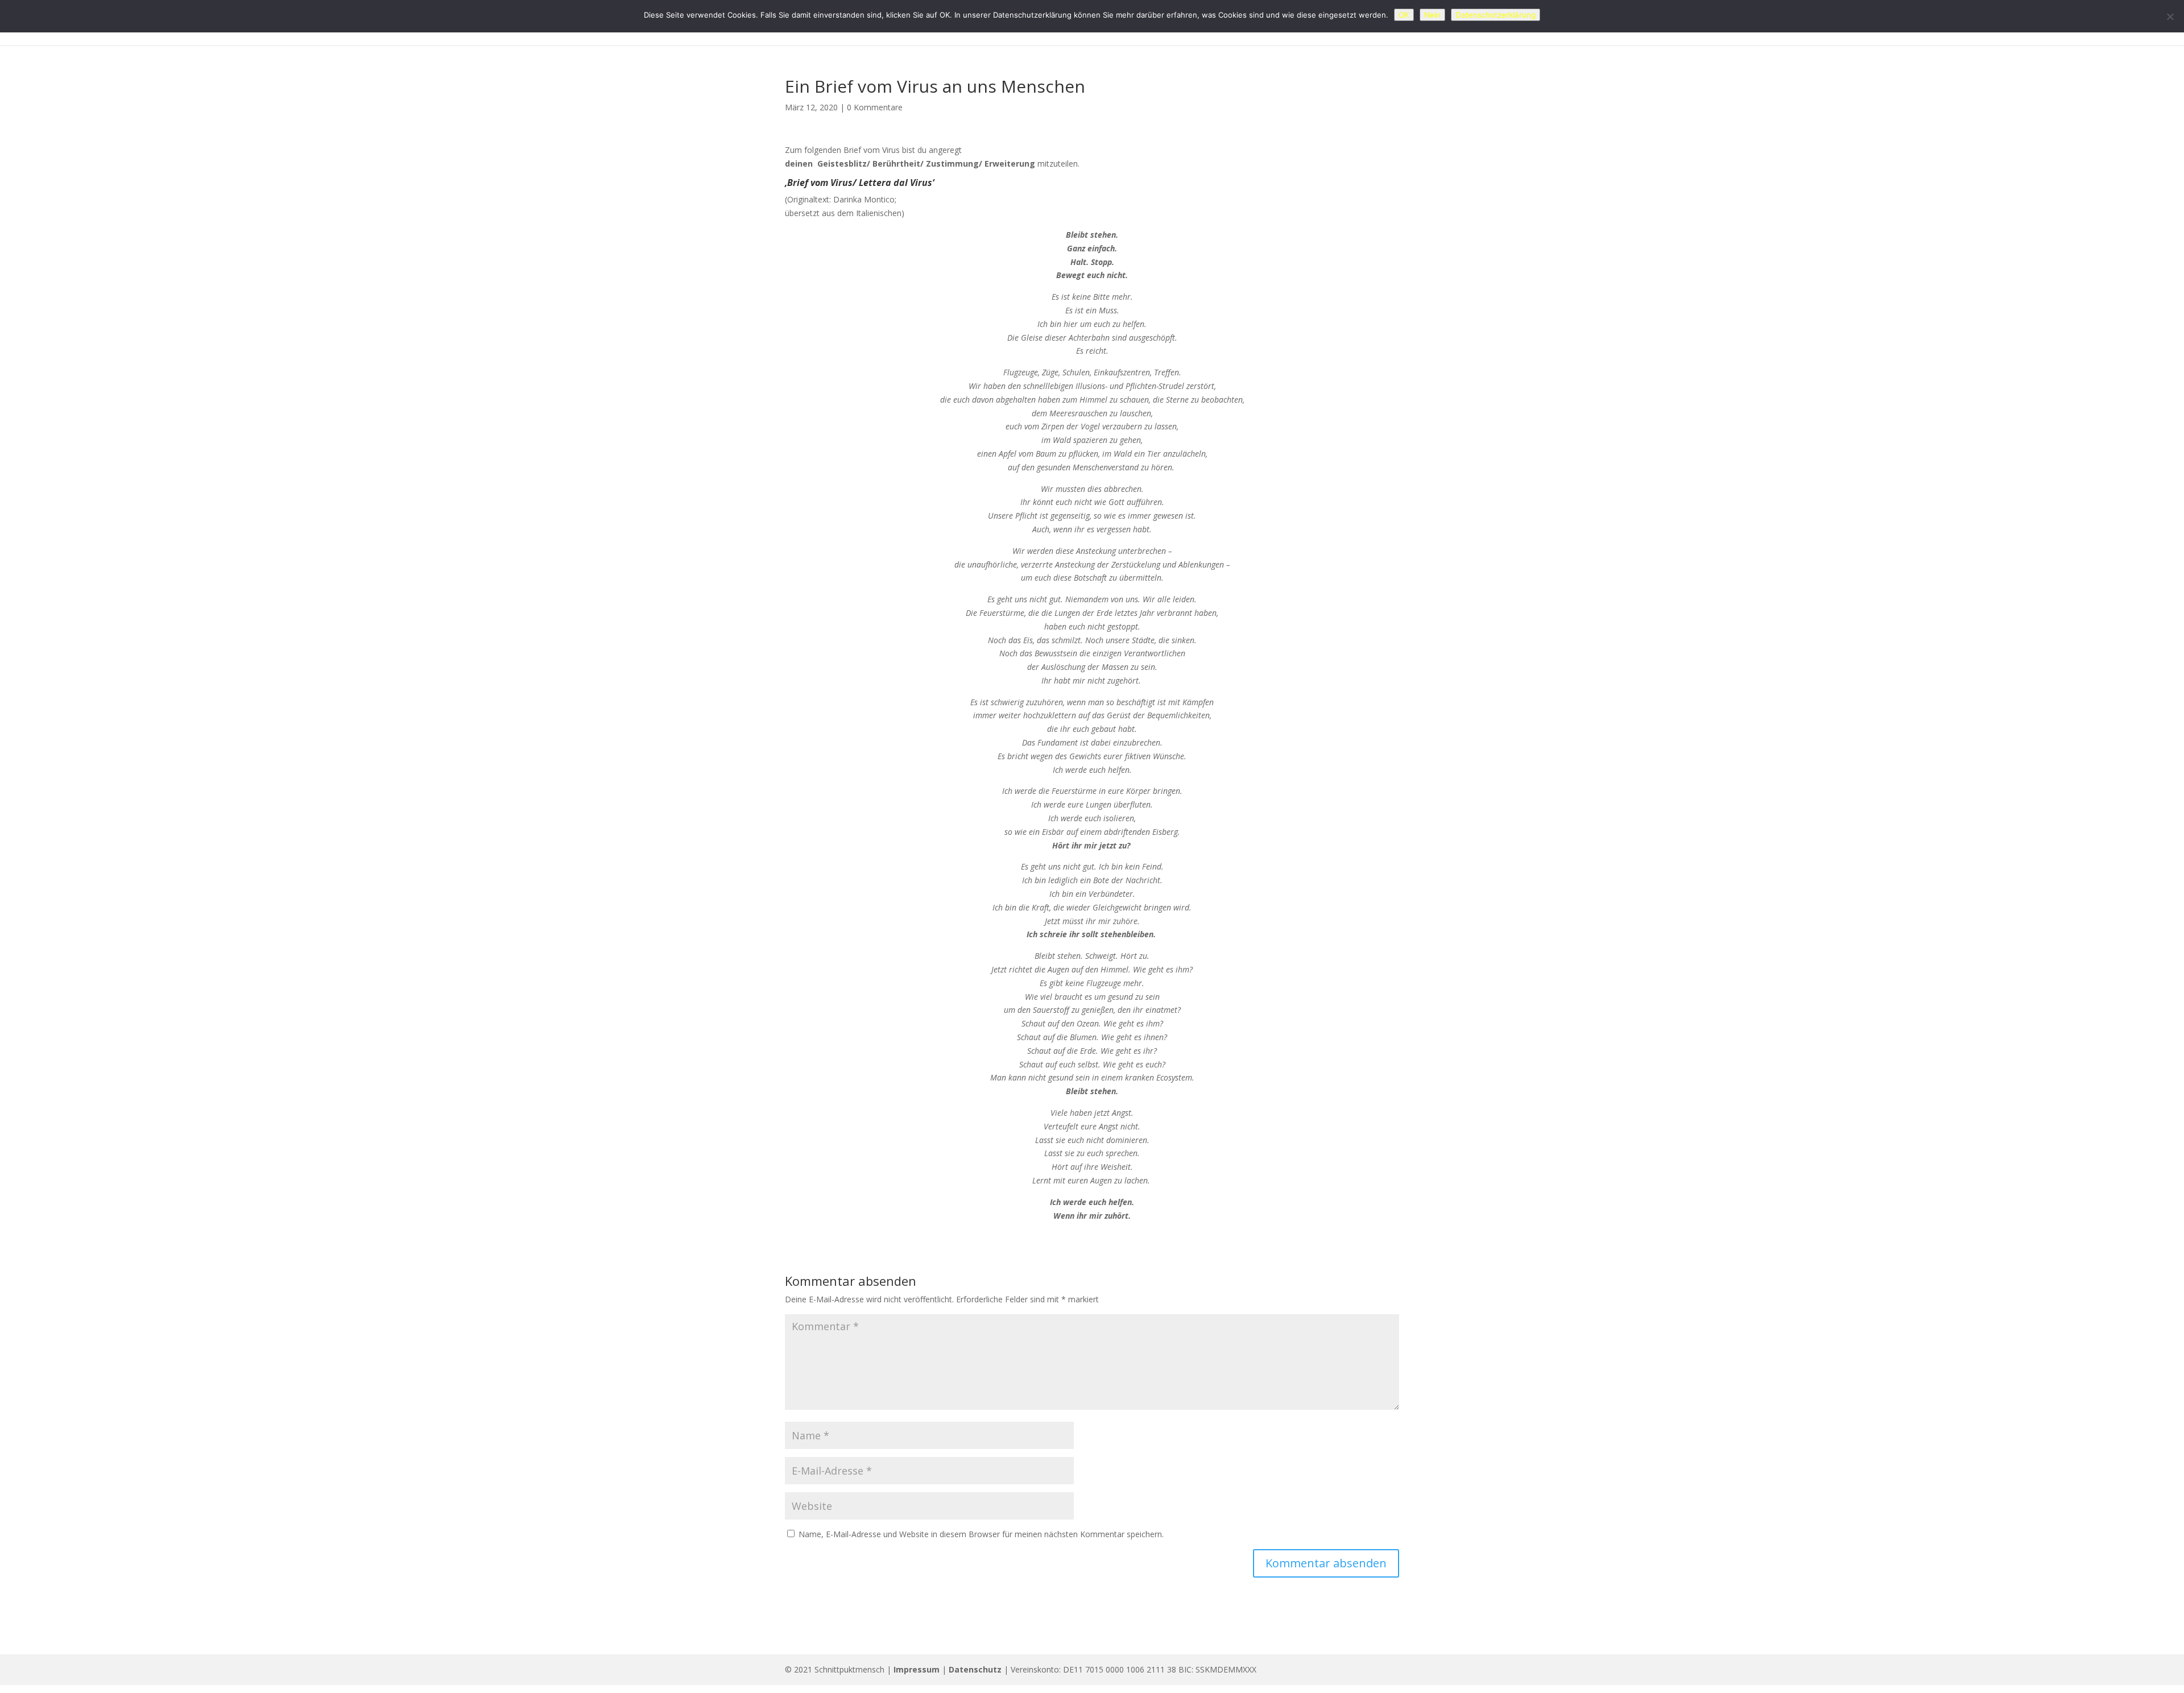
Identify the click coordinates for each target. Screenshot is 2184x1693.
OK (1404, 15)
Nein (1432, 15)
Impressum (917, 1669)
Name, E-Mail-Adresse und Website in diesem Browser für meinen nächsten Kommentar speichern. (981, 1534)
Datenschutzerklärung (1496, 15)
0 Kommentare (875, 107)
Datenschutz (975, 1669)
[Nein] (2170, 16)
